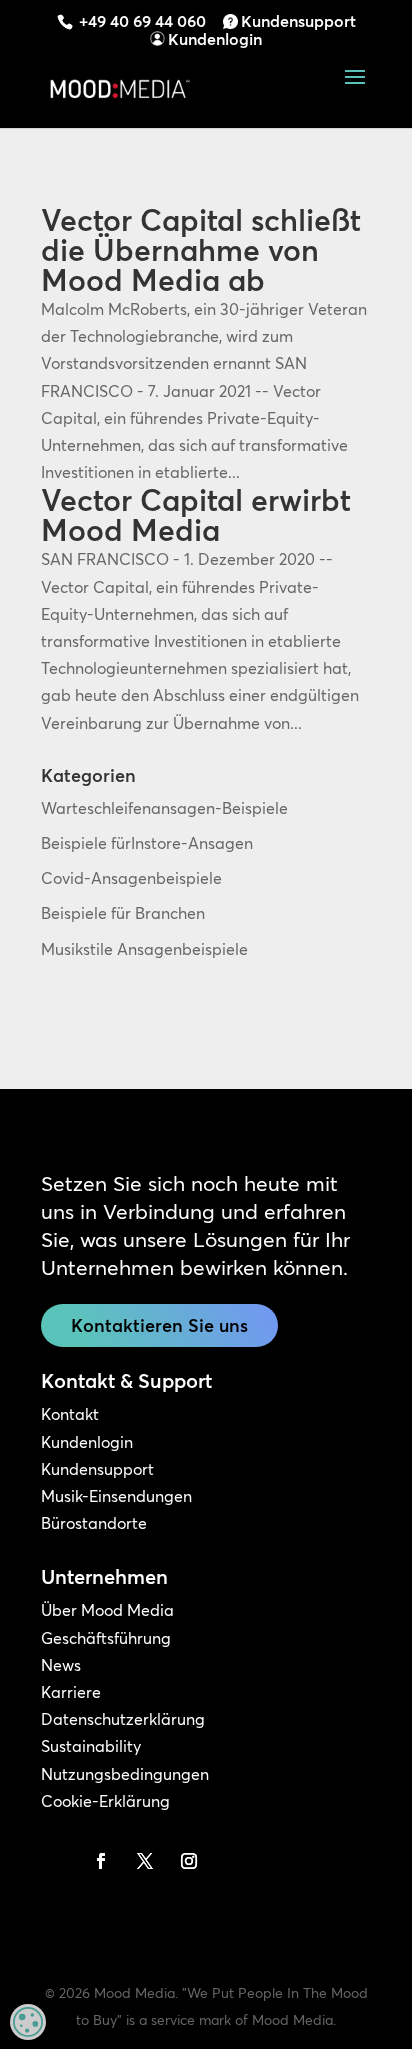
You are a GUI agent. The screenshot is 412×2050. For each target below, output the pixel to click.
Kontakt (70, 1414)
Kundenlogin (215, 39)
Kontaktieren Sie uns (159, 1325)
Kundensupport (298, 21)
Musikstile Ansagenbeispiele (144, 949)
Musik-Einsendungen (116, 1496)
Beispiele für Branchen (123, 913)
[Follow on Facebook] (101, 1861)
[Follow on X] (145, 1861)
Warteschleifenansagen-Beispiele (164, 808)
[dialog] (28, 2022)
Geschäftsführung (106, 1638)
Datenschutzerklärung (123, 1719)
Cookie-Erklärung (105, 1801)
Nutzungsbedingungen (125, 1774)
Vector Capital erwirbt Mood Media (196, 515)
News (61, 1665)
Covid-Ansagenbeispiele (131, 878)
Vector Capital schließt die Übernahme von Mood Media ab (201, 250)
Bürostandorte (94, 1523)
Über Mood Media (107, 1610)
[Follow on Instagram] (189, 1861)
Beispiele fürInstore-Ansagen (147, 843)
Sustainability (91, 1746)
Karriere (71, 1692)
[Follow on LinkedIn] (57, 1861)
